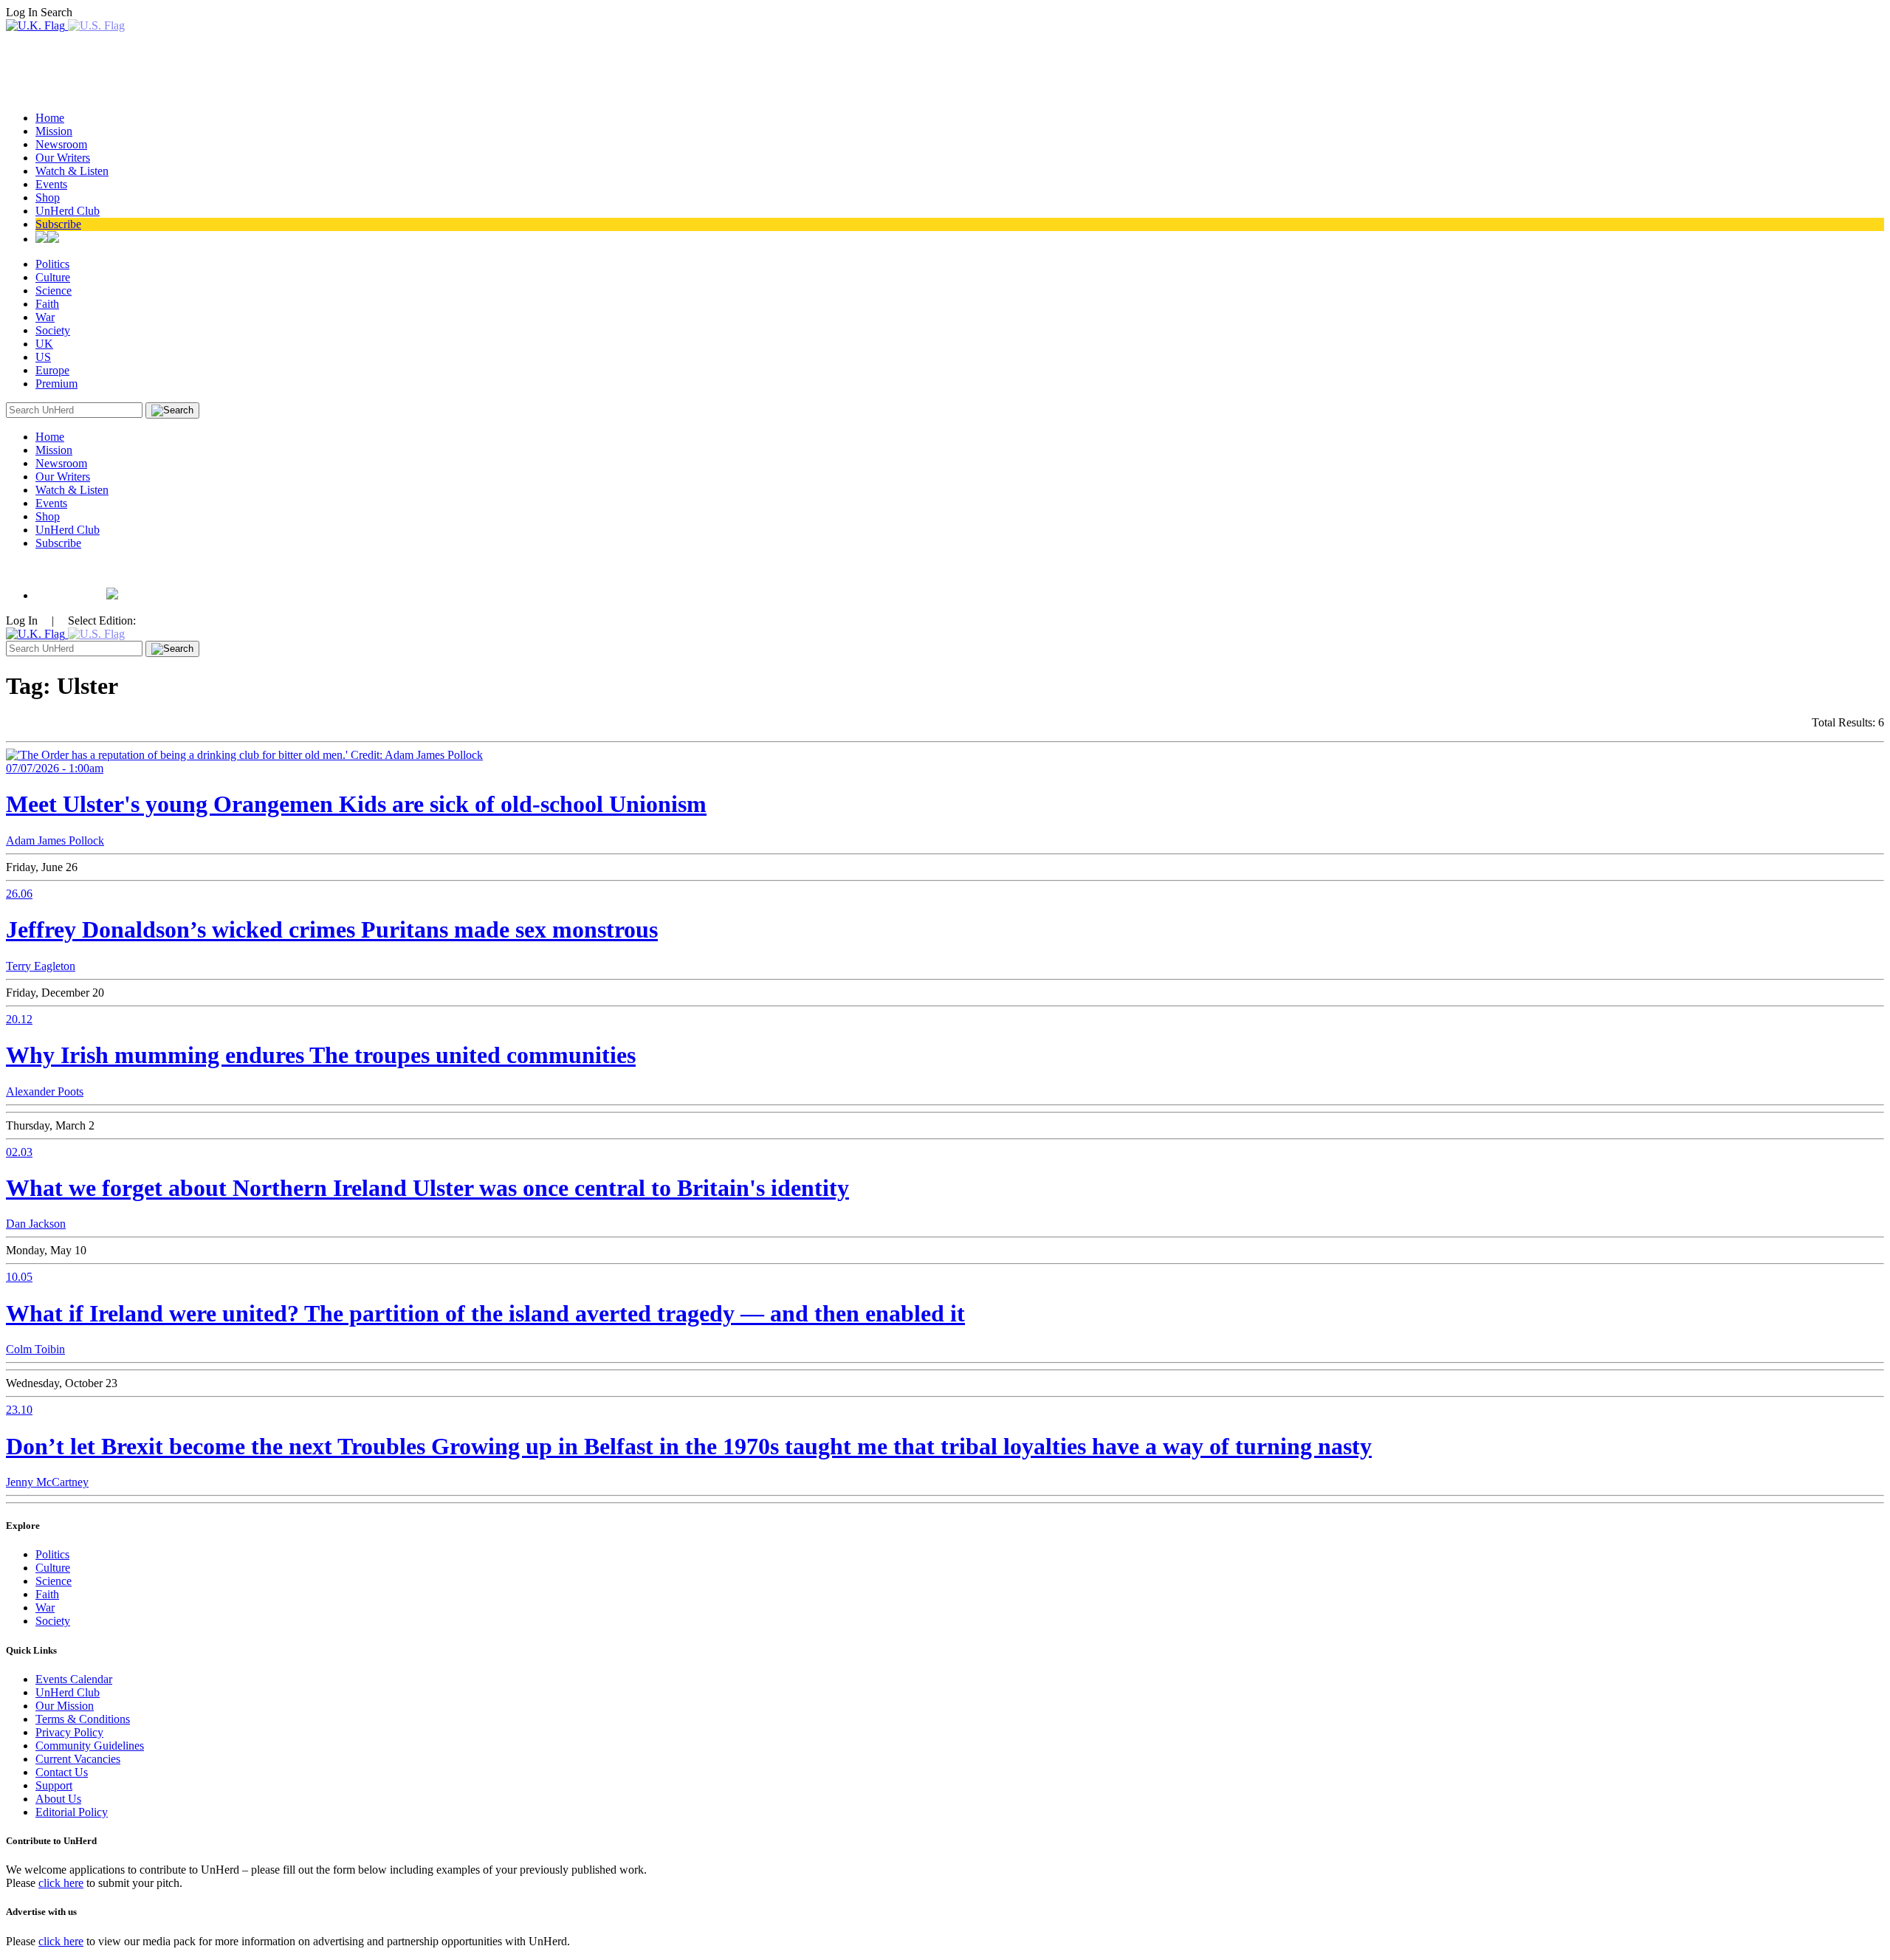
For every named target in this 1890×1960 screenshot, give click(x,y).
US (43, 357)
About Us (58, 1799)
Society (53, 330)
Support (54, 1785)
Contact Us (62, 1772)
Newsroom (61, 144)
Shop (48, 197)
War (45, 317)
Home (50, 118)
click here (61, 1883)
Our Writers (63, 158)
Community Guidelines (90, 1746)
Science (54, 290)
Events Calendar (74, 1679)
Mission (54, 131)
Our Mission (65, 1706)
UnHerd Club (68, 211)
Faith (47, 304)
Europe (52, 370)
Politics (52, 264)
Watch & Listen (72, 171)
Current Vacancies (78, 1759)
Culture (53, 277)
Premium (56, 384)
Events (51, 184)
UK (44, 344)
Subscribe (58, 224)
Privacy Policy (69, 1732)
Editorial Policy (72, 1812)
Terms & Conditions (83, 1719)
